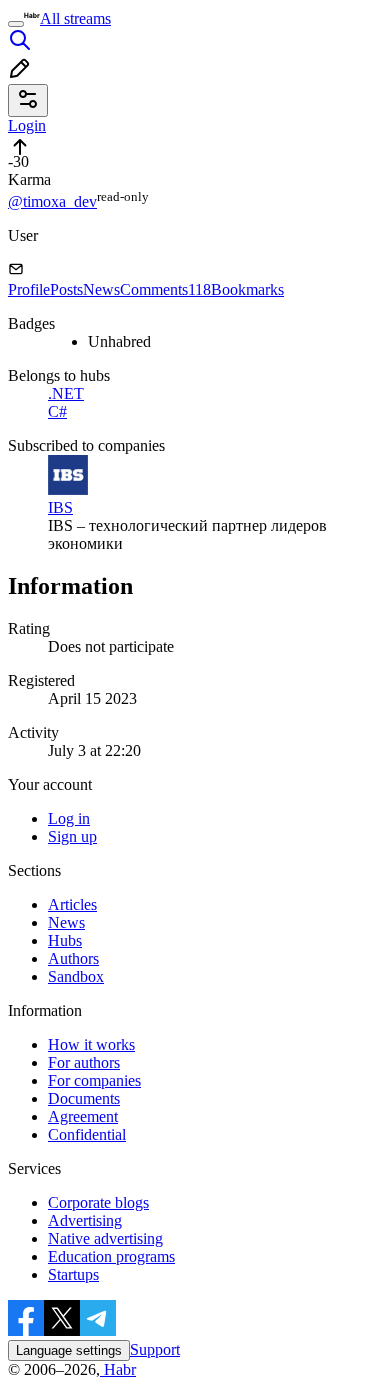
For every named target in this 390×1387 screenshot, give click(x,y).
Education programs (111, 1256)
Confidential (87, 1134)
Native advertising (105, 1238)
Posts (66, 289)
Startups (73, 1274)
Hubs (65, 940)
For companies (94, 1080)
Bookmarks (247, 289)
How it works (91, 1044)
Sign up (72, 836)
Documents (84, 1098)
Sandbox (76, 976)
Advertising (85, 1220)
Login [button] (27, 125)
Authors (73, 958)
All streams (75, 18)
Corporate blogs (98, 1202)
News (101, 289)
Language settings (69, 1350)
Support (155, 1349)
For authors (84, 1062)
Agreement (83, 1116)
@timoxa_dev (52, 201)
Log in (69, 818)
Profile (29, 289)
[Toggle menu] (16, 24)
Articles (72, 904)
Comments (165, 289)
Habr (118, 1369)
